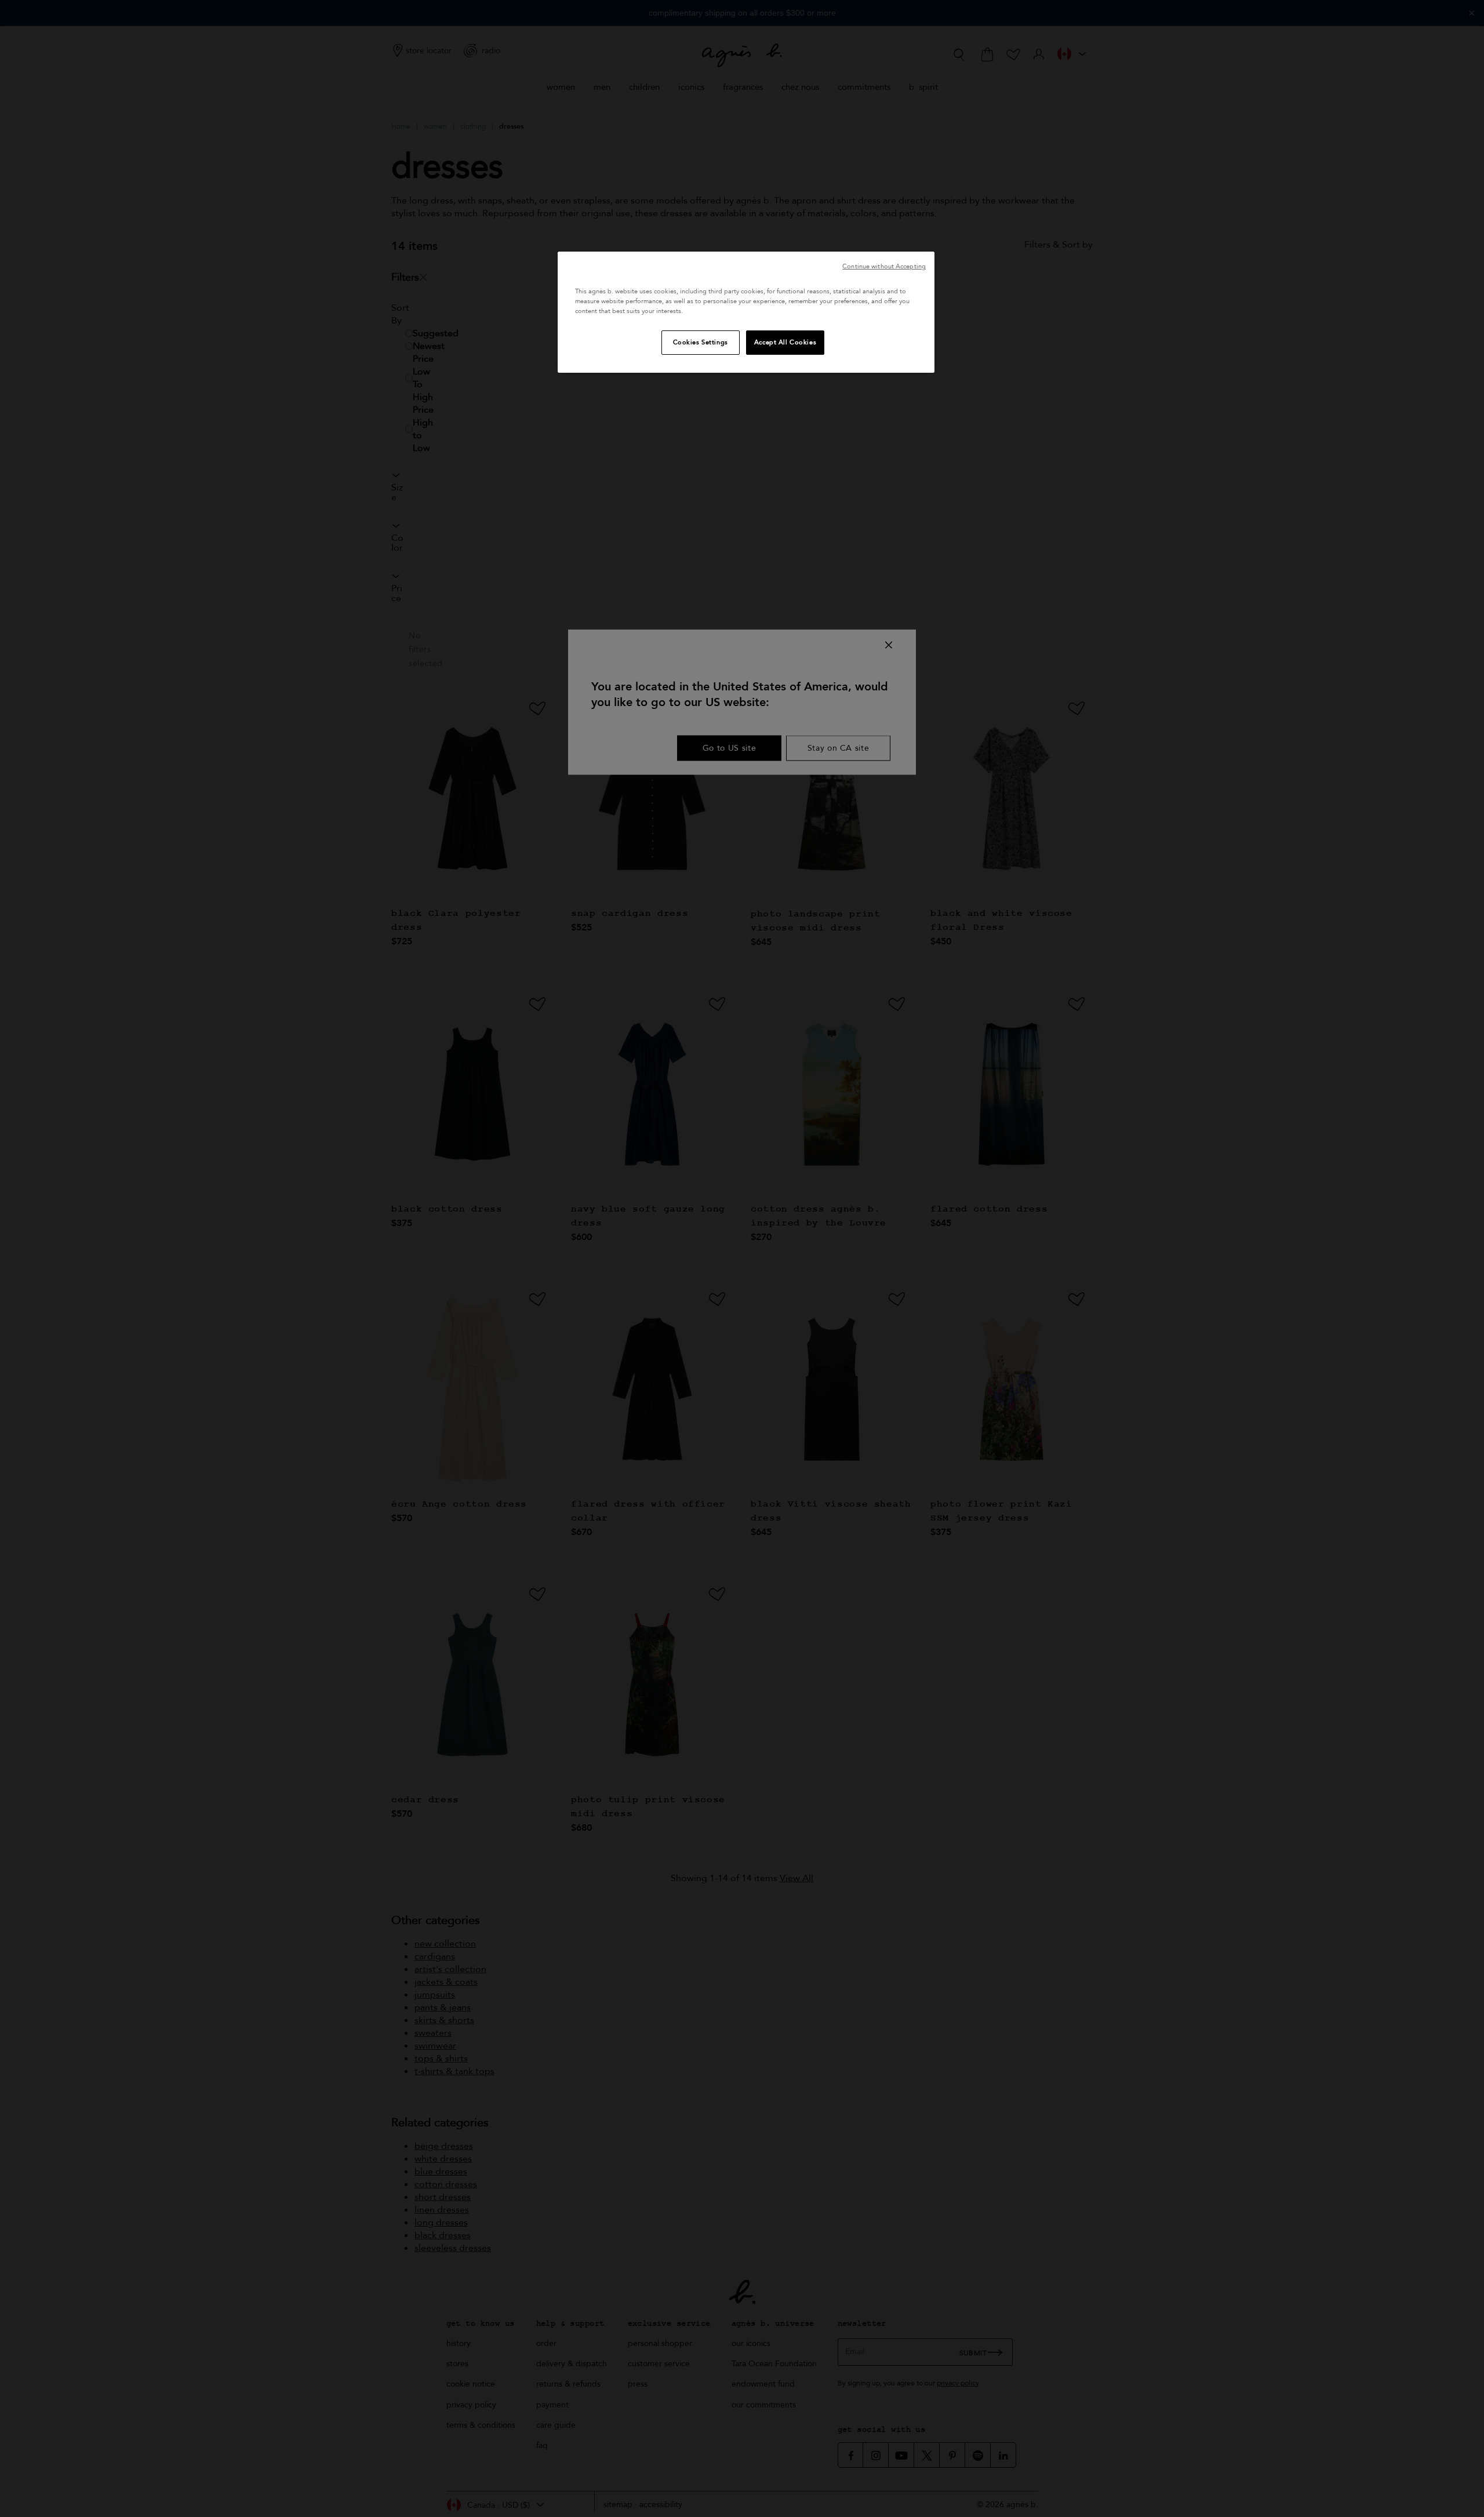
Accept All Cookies (785, 342)
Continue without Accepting (884, 266)
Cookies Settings (701, 342)
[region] (746, 312)
